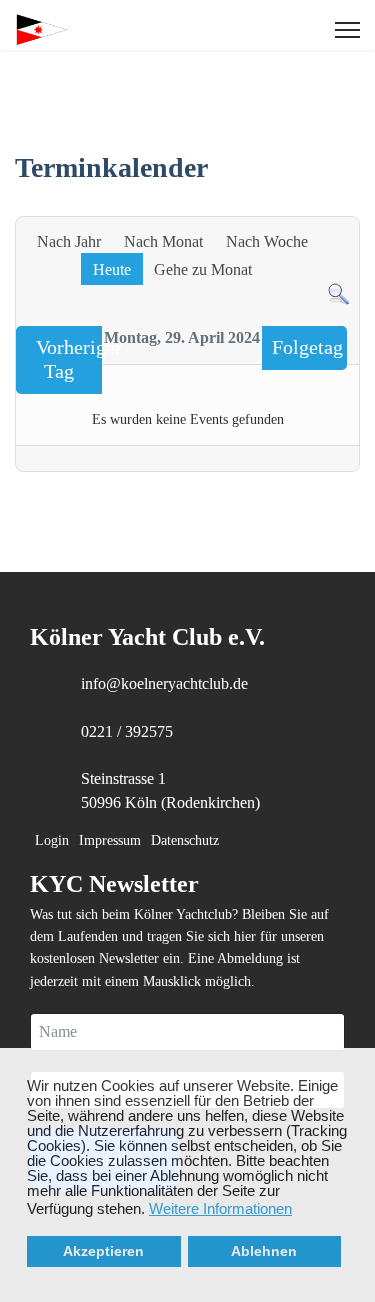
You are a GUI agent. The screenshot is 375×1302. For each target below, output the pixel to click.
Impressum (110, 840)
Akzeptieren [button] (103, 1251)
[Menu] (347, 30)
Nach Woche (267, 241)
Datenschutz (185, 840)
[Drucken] (349, 205)
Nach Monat (163, 241)
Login (52, 840)
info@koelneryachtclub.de (164, 683)
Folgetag (307, 347)
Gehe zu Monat (203, 269)
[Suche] (338, 294)
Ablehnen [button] (264, 1251)
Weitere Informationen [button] (220, 1208)
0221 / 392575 (127, 731)
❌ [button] (360, 1064)
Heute (112, 269)
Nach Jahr (69, 241)
